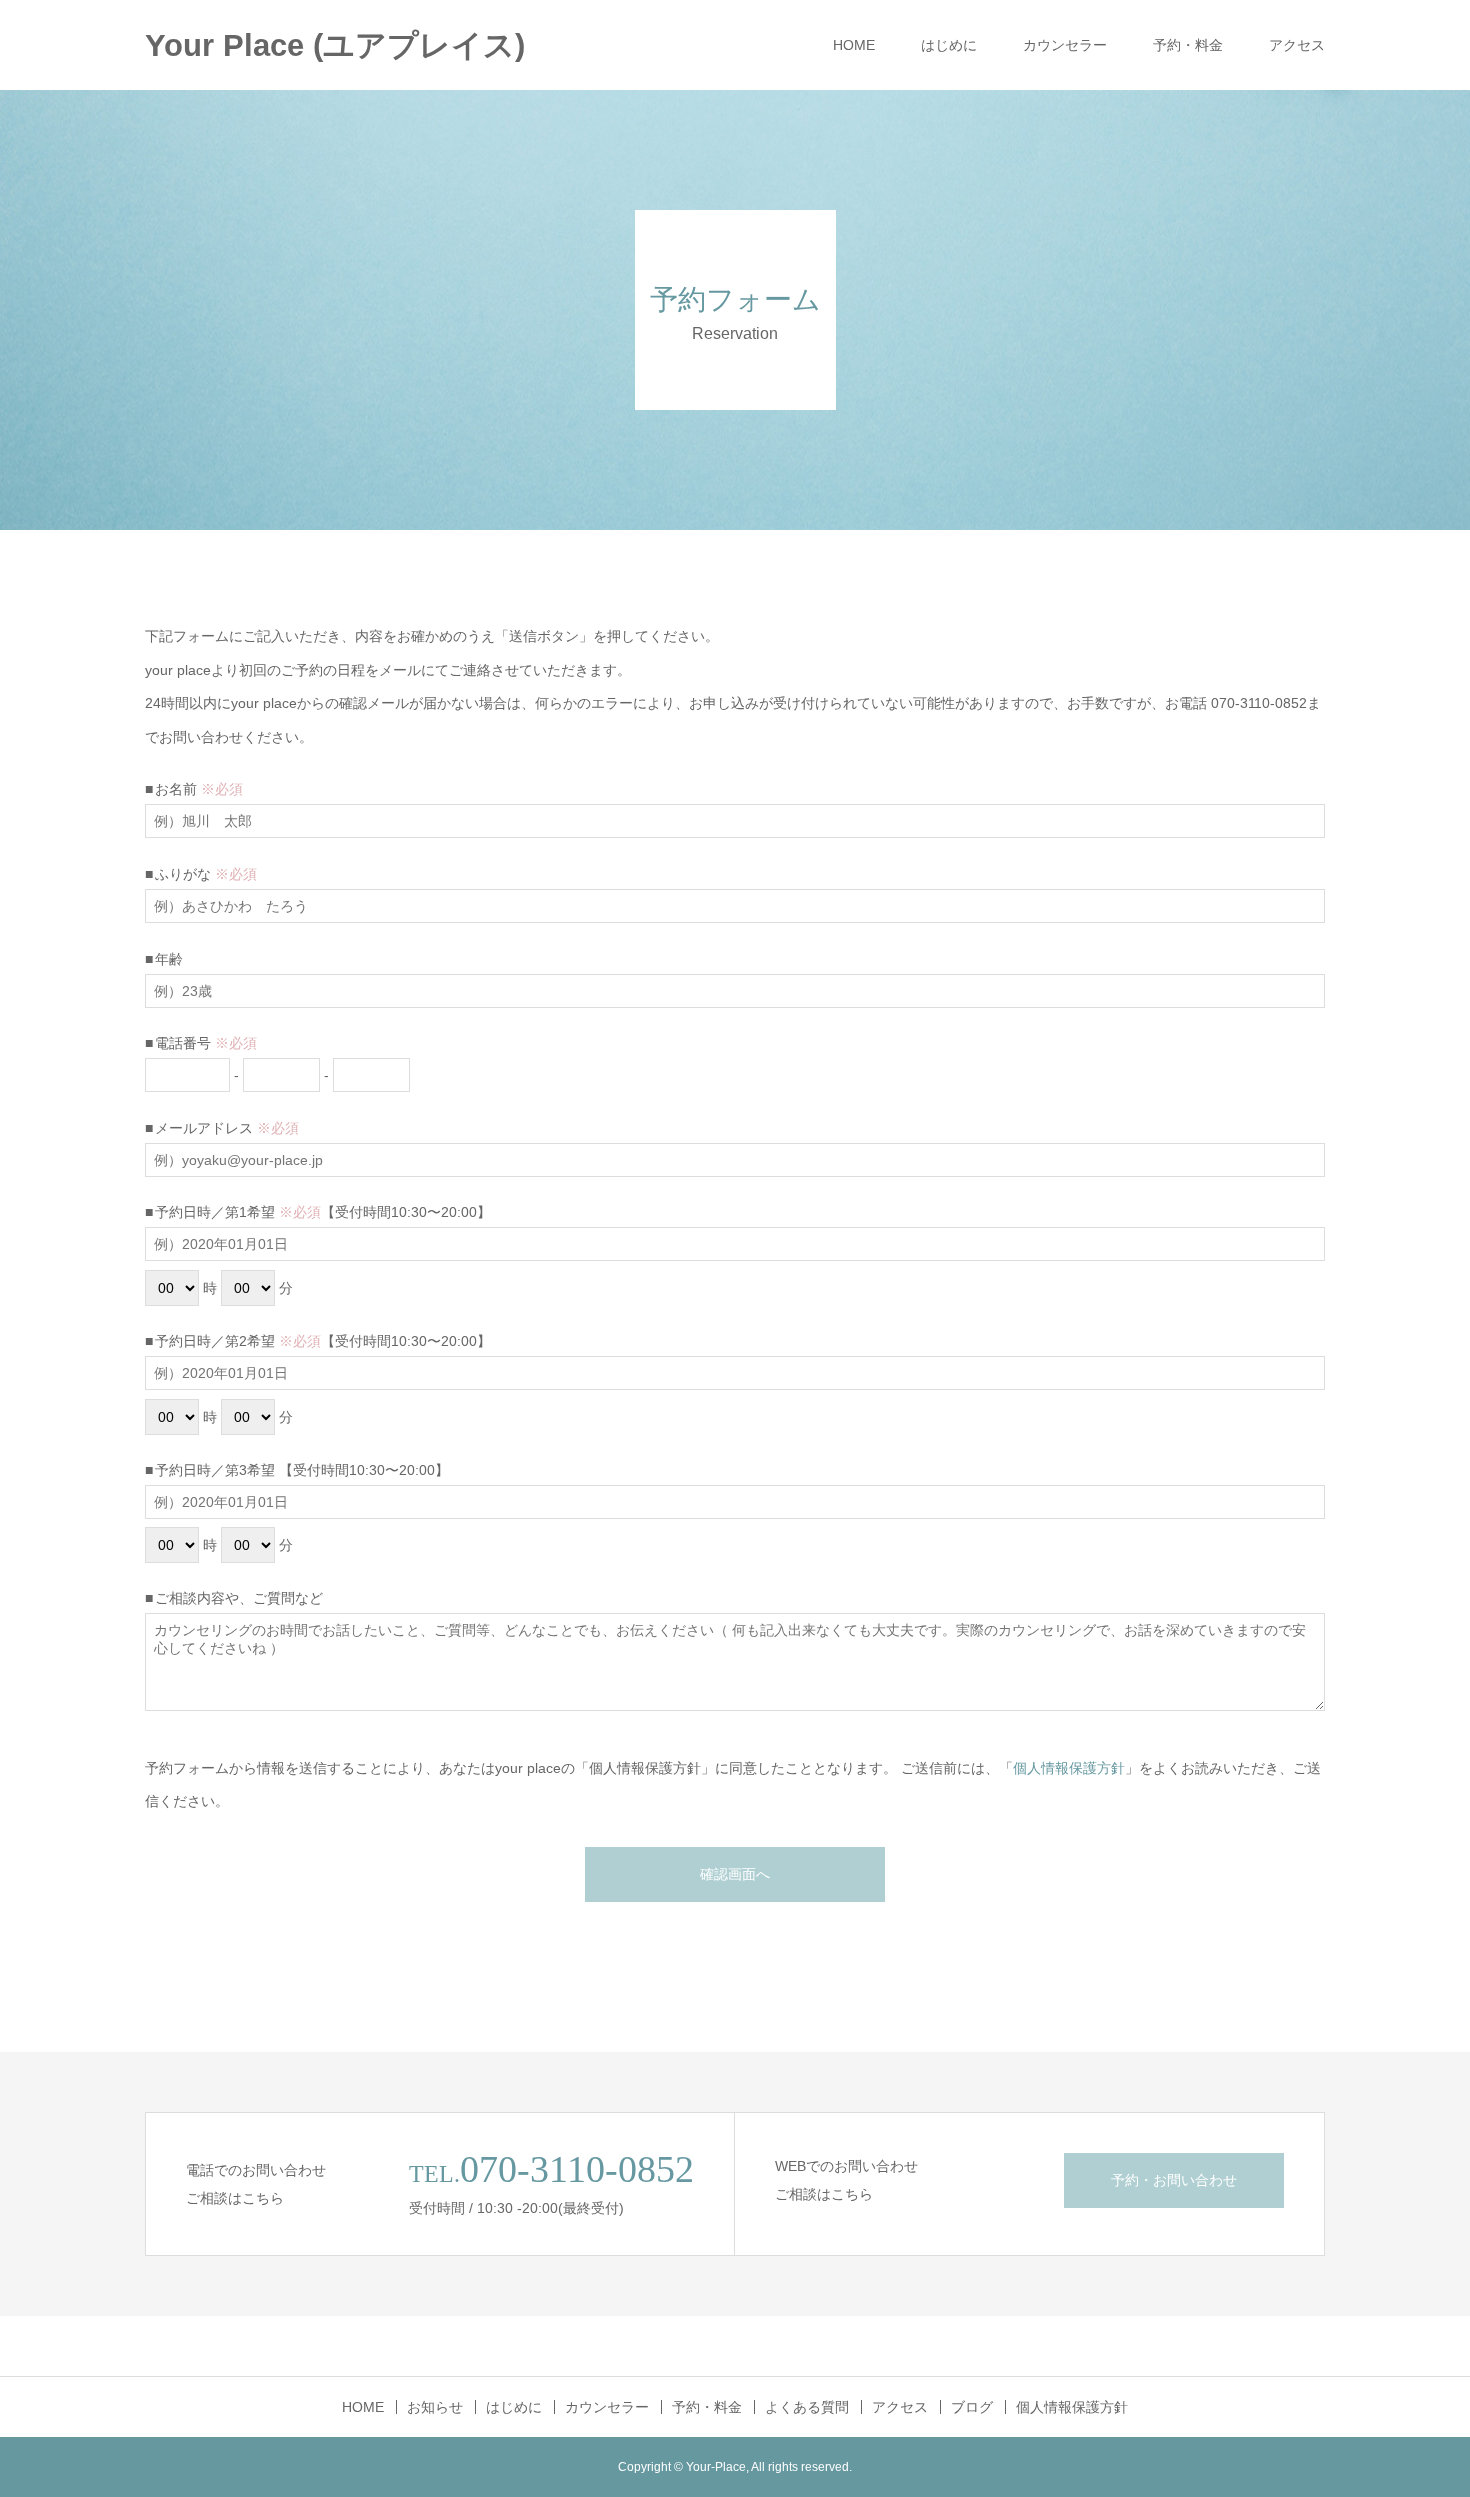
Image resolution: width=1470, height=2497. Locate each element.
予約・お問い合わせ (1174, 2180)
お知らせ (435, 2407)
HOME (854, 45)
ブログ (972, 2407)
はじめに (949, 45)
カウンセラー (1065, 45)
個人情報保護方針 (1069, 1768)
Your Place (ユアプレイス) (335, 45)
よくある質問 (807, 2407)
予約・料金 (1188, 45)
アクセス (1297, 45)
